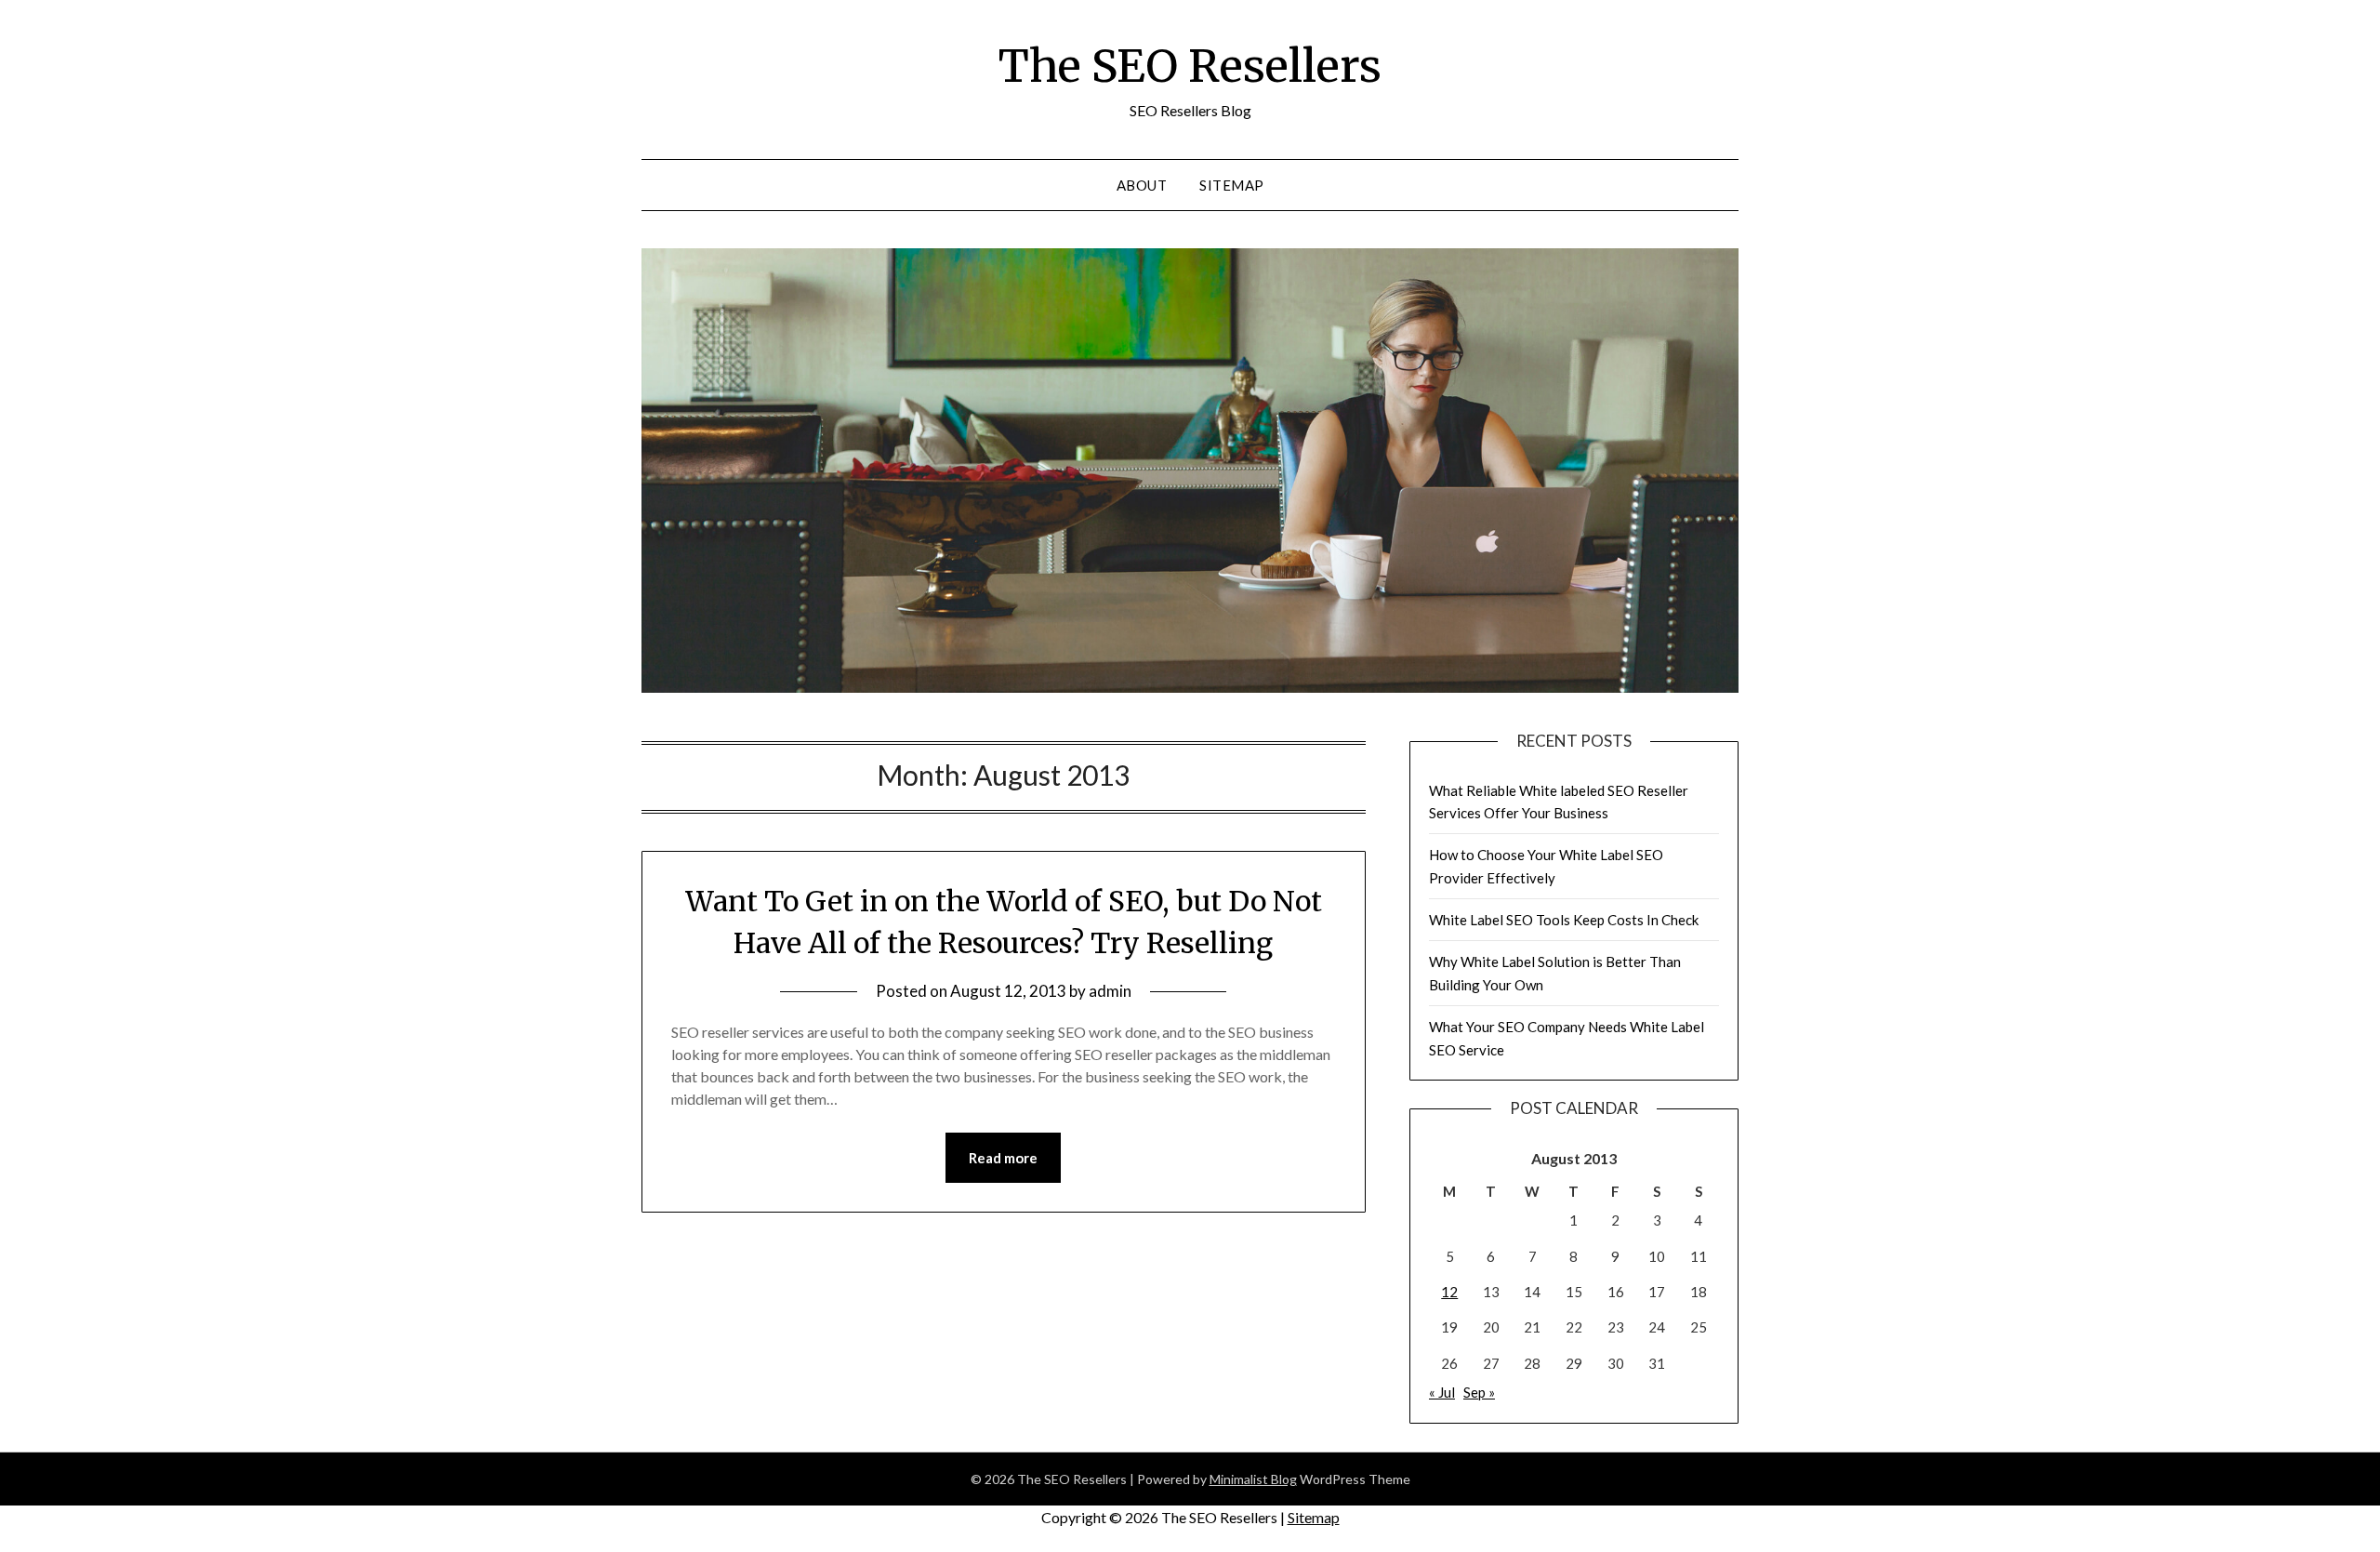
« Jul (1442, 1392)
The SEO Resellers (1190, 66)
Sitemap (1232, 185)
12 (1449, 1292)
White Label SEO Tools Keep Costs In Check (1564, 920)
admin (1110, 991)
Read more (1003, 1158)
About (1142, 185)
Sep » (1479, 1392)
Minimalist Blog (1253, 1479)
